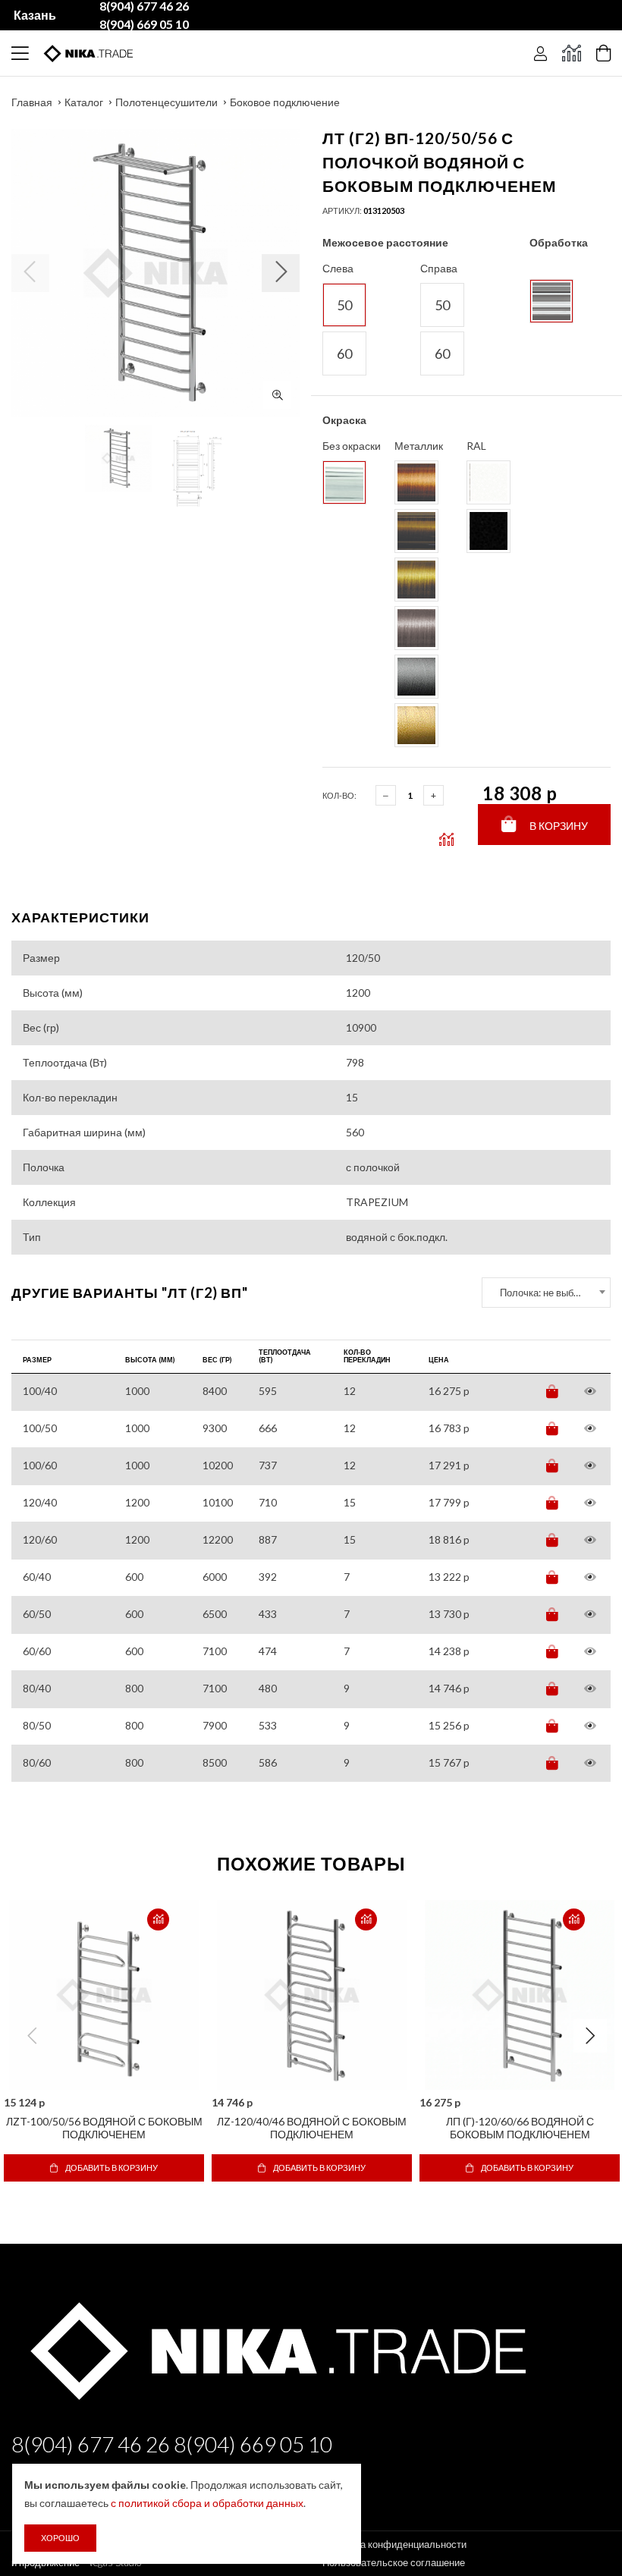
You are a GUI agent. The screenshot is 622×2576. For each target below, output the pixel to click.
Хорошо (60, 2538)
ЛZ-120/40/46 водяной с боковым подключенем (312, 2128)
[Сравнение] (572, 53)
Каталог (84, 102)
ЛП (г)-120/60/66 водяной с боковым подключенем (520, 2128)
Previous (32, 2036)
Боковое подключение (285, 102)
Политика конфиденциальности (394, 2544)
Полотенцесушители (166, 102)
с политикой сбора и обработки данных (207, 2503)
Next (590, 2036)
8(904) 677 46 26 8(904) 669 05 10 (172, 2444)
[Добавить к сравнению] (158, 1919)
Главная (32, 102)
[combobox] (546, 1293)
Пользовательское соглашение (394, 2562)
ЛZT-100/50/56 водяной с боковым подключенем (104, 2128)
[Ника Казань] (275, 2347)
